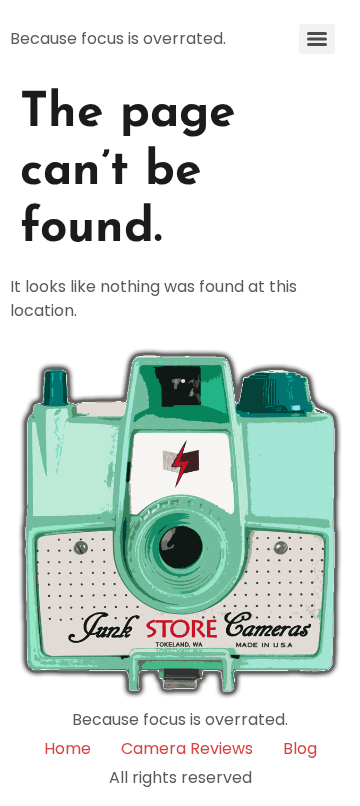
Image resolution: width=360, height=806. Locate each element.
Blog (300, 748)
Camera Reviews (187, 748)
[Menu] (317, 39)
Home (67, 748)
